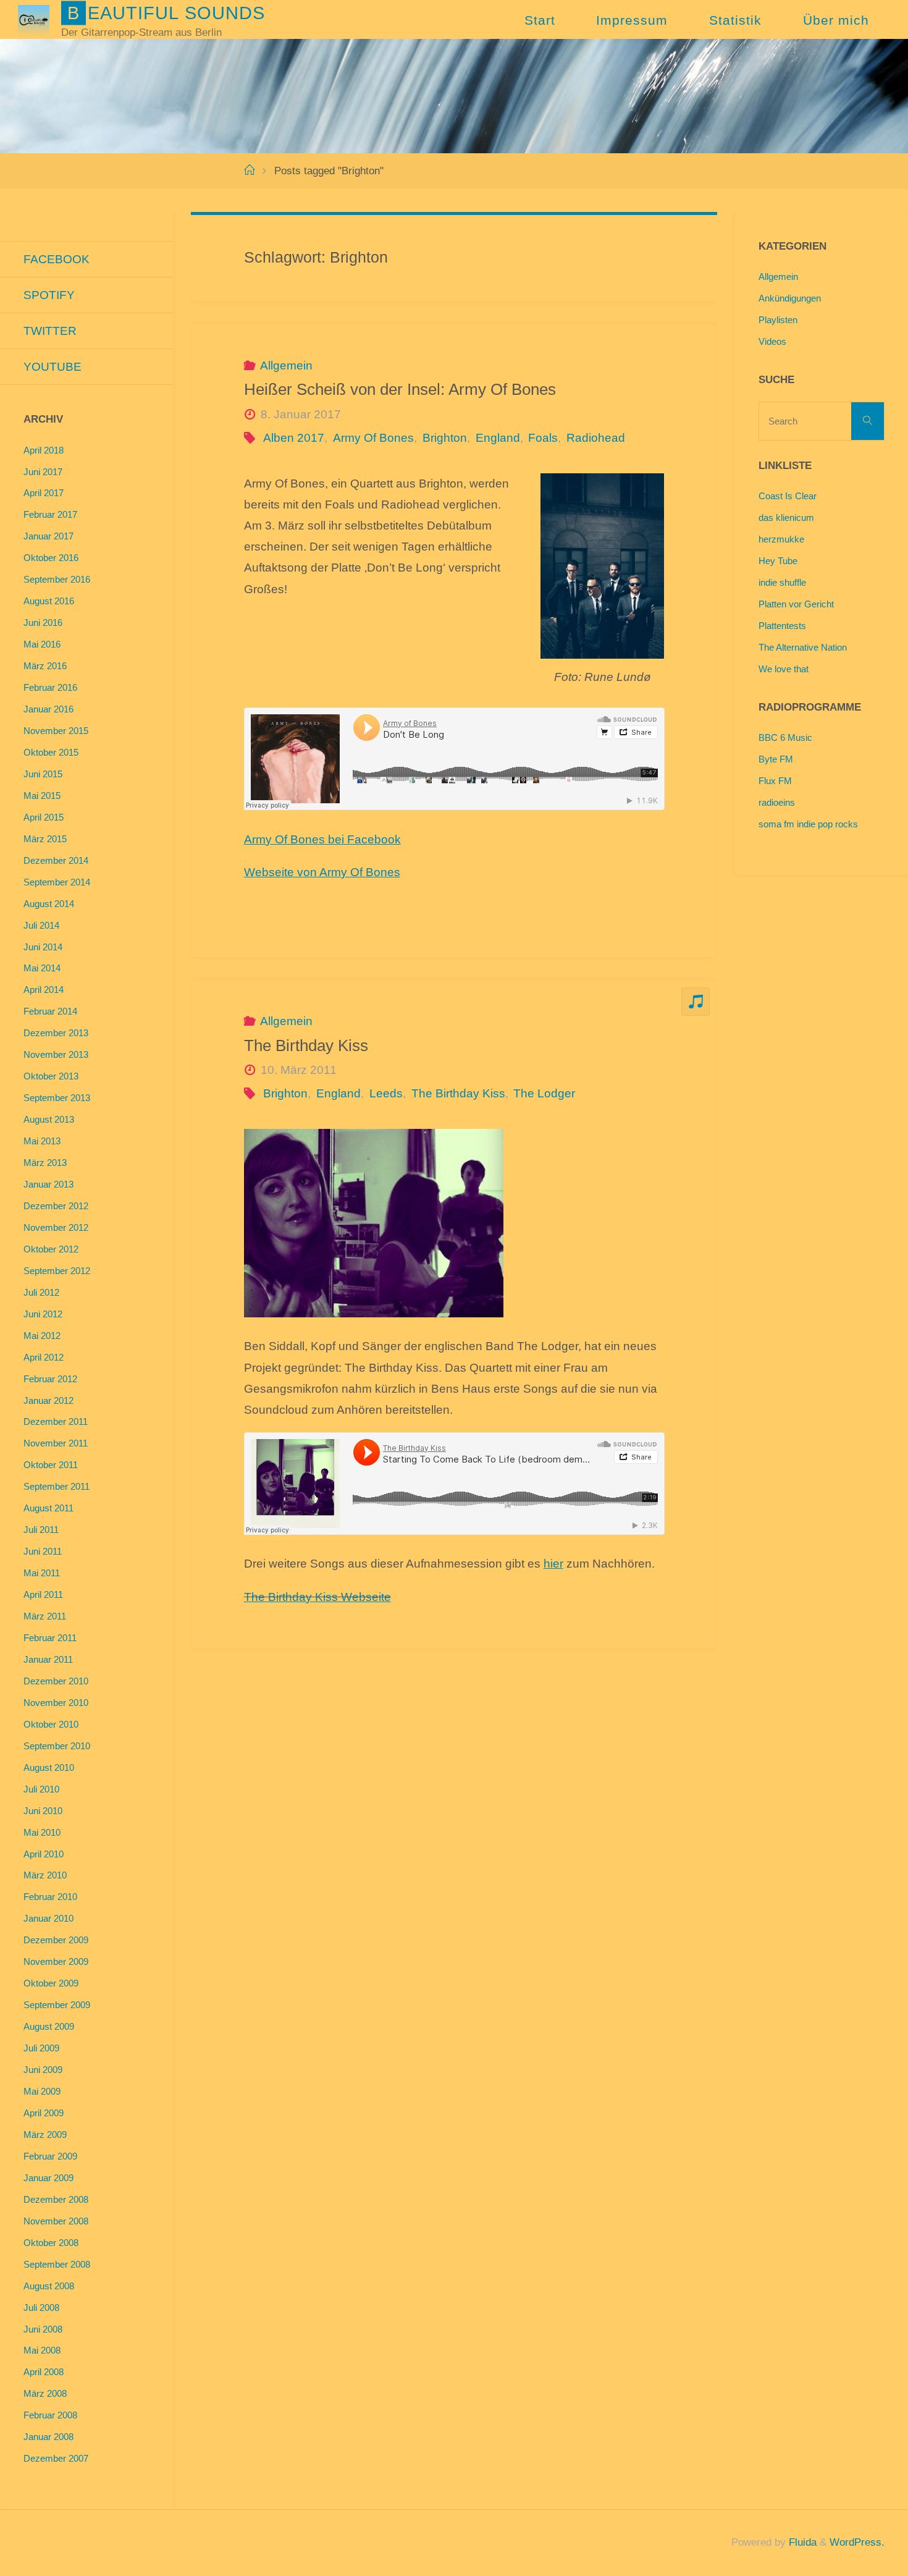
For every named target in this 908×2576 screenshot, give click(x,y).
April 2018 (44, 450)
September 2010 (57, 1746)
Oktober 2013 (51, 1076)
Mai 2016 (42, 644)
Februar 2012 (50, 1379)
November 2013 (56, 1054)
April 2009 (44, 2113)
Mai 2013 (42, 1141)
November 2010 (56, 1703)
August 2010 (49, 1767)
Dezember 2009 (56, 1940)
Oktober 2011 (51, 1465)
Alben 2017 (294, 438)
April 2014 (44, 990)
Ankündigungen (790, 298)
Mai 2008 (42, 2350)
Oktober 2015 (51, 752)
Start (540, 20)
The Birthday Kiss (306, 1045)
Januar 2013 (48, 1184)
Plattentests (782, 626)
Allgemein (286, 365)
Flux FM (775, 781)
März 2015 (45, 839)
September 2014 (57, 882)
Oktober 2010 (51, 1724)
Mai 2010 (42, 1832)
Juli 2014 (41, 925)
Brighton (445, 438)
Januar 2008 (48, 2437)
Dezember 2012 (56, 1206)
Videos (772, 341)
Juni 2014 (43, 947)
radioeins (777, 802)
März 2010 (45, 1875)
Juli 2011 (41, 1530)
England (498, 438)
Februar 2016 (50, 687)
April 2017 (44, 493)
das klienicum (786, 517)
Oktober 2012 (51, 1249)
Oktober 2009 (51, 1983)
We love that (784, 669)
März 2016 (45, 666)
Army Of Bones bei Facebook (322, 839)
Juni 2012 (43, 1314)
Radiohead (596, 438)
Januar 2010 (48, 1918)
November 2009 (56, 1962)
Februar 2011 (50, 1638)
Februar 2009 (50, 2156)
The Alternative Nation (803, 647)
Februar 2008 (50, 2415)
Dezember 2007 (56, 2458)
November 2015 (56, 731)
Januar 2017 (48, 536)
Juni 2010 (43, 1811)
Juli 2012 (41, 1292)
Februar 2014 (50, 1011)
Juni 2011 (43, 1551)
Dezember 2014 (56, 860)
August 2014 (49, 904)
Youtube (53, 367)
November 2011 (56, 1443)
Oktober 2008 (51, 2243)
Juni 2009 (43, 2070)
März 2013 (45, 1163)
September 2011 (57, 1486)
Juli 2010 (41, 1789)
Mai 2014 (42, 968)
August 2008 (49, 2286)
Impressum (632, 20)
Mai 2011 (42, 1573)
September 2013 (57, 1098)
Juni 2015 (43, 774)
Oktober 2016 (51, 558)
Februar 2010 (50, 1897)
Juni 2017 (43, 472)
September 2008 (57, 2264)
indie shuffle (782, 582)
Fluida (801, 2542)
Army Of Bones (373, 438)
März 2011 (45, 1616)
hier (553, 1564)
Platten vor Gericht (796, 604)
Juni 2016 (43, 623)
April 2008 (44, 2372)
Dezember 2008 (56, 2199)
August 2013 (49, 1119)
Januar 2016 (48, 709)
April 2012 (44, 1357)
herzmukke (781, 539)
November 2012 (56, 1227)
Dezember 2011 (56, 1421)
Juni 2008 (43, 2329)
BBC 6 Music (785, 737)
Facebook (57, 259)
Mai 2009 (42, 2091)
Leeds (386, 1093)
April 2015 (44, 817)
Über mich (836, 20)
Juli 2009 (41, 2048)
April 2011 (43, 1594)
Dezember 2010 (56, 1681)
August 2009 (49, 2026)
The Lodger (544, 1093)
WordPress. (857, 2542)
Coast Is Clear (788, 496)
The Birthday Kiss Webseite (317, 1597)
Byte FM (776, 759)
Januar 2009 (48, 2178)
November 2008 (56, 2221)
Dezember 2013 (56, 1033)
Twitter (50, 331)
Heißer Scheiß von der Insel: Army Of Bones (400, 389)
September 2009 (57, 2005)
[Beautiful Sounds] (33, 19)
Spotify (49, 295)
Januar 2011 (48, 1659)
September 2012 (57, 1271)
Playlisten (778, 320)
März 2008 (45, 2393)
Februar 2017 (50, 514)
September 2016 (57, 579)
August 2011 (48, 1508)
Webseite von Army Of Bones (322, 872)
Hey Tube (778, 561)
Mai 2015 (42, 796)
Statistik (735, 20)
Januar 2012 (48, 1400)
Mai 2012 (42, 1336)
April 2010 (44, 1854)
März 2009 (45, 2135)
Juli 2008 (41, 2308)
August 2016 (49, 601)
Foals (543, 438)
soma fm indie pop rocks (808, 824)
